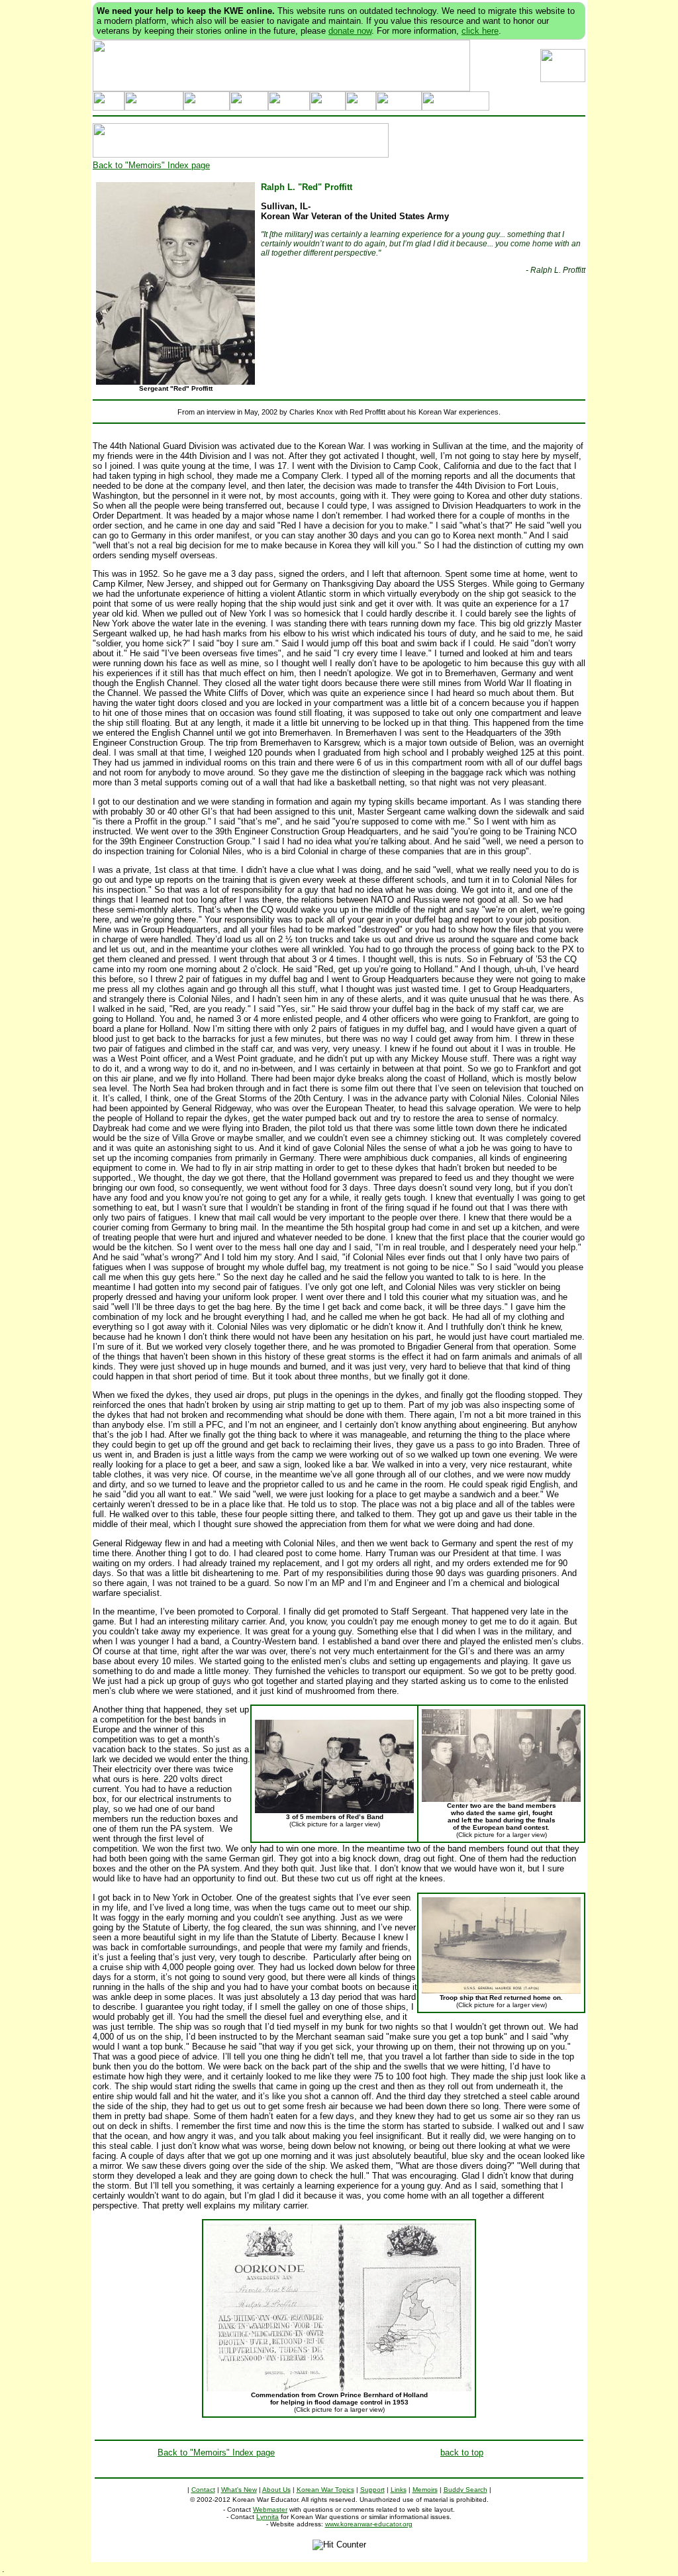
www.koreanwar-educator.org (369, 2524)
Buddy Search (465, 2490)
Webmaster (270, 2509)
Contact (203, 2490)
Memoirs (425, 2490)
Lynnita (267, 2517)
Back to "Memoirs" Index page (151, 165)
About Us (276, 2490)
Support (372, 2490)
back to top (462, 2452)
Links (399, 2490)
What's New (239, 2490)
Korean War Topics (325, 2490)
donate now (350, 31)
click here (480, 31)
